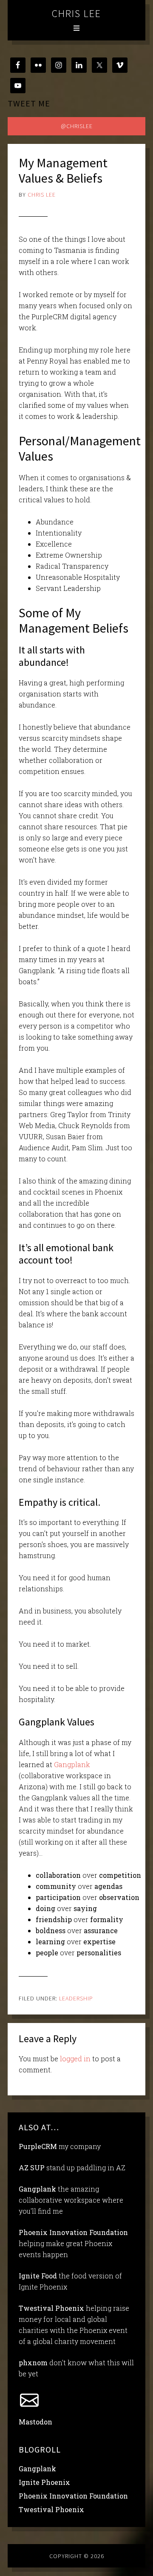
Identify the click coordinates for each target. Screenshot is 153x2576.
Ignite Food (38, 2276)
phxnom (33, 2363)
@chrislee (77, 126)
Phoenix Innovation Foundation (73, 2232)
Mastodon (35, 2422)
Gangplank (72, 1764)
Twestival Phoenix (51, 2308)
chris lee (76, 13)
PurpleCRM (38, 2146)
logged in (75, 2059)
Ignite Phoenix (44, 2482)
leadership (76, 1998)
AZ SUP (32, 2168)
